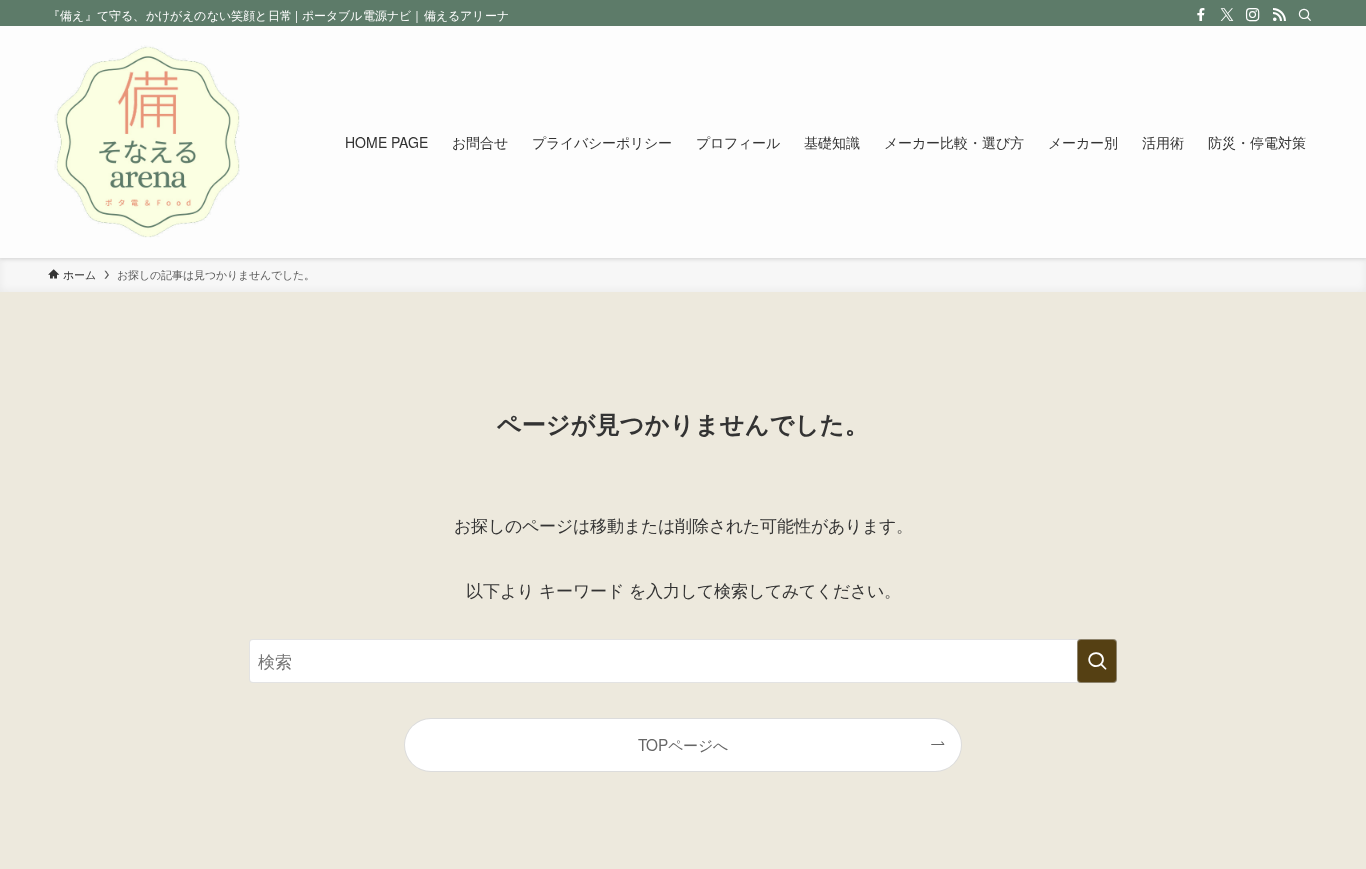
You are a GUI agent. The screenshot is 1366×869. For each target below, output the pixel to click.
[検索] (1305, 15)
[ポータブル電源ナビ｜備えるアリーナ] (148, 142)
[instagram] (1253, 15)
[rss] (1279, 15)
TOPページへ (683, 744)
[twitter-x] (1227, 15)
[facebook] (1201, 15)
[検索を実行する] (1097, 661)
